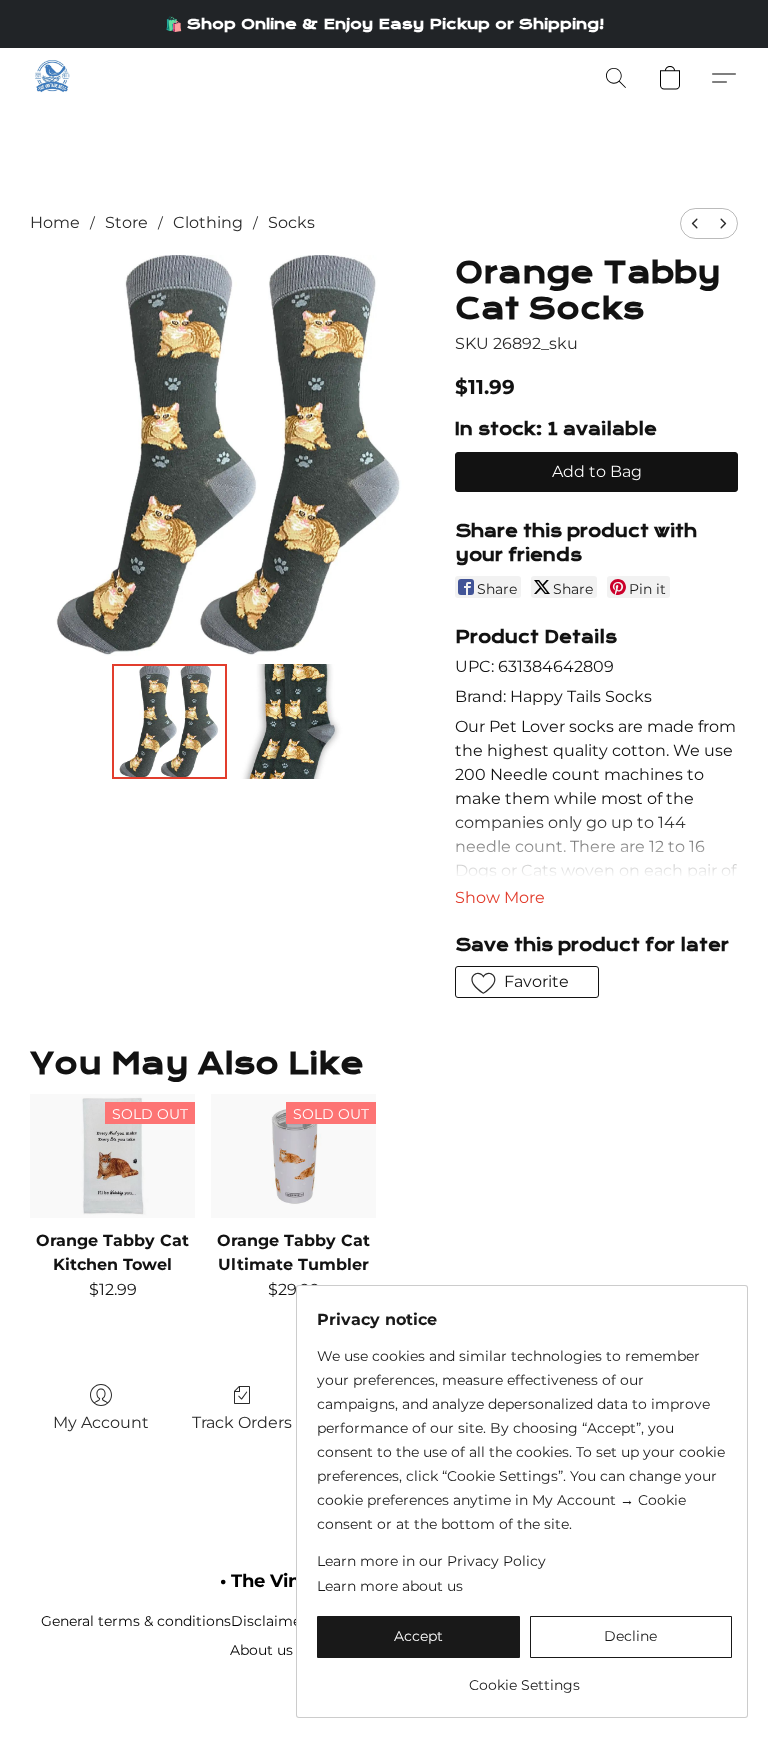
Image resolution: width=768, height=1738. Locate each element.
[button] (52, 78)
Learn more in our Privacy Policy (431, 1561)
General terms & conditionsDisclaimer (174, 1621)
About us (261, 1650)
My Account (101, 1422)
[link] (524, 1677)
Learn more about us (390, 1586)
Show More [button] (500, 897)
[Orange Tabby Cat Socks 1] (292, 721)
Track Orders (242, 1422)
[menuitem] (695, 223)
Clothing (208, 222)
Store (126, 222)
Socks (291, 222)
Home (55, 222)
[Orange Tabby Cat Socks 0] (169, 721)
